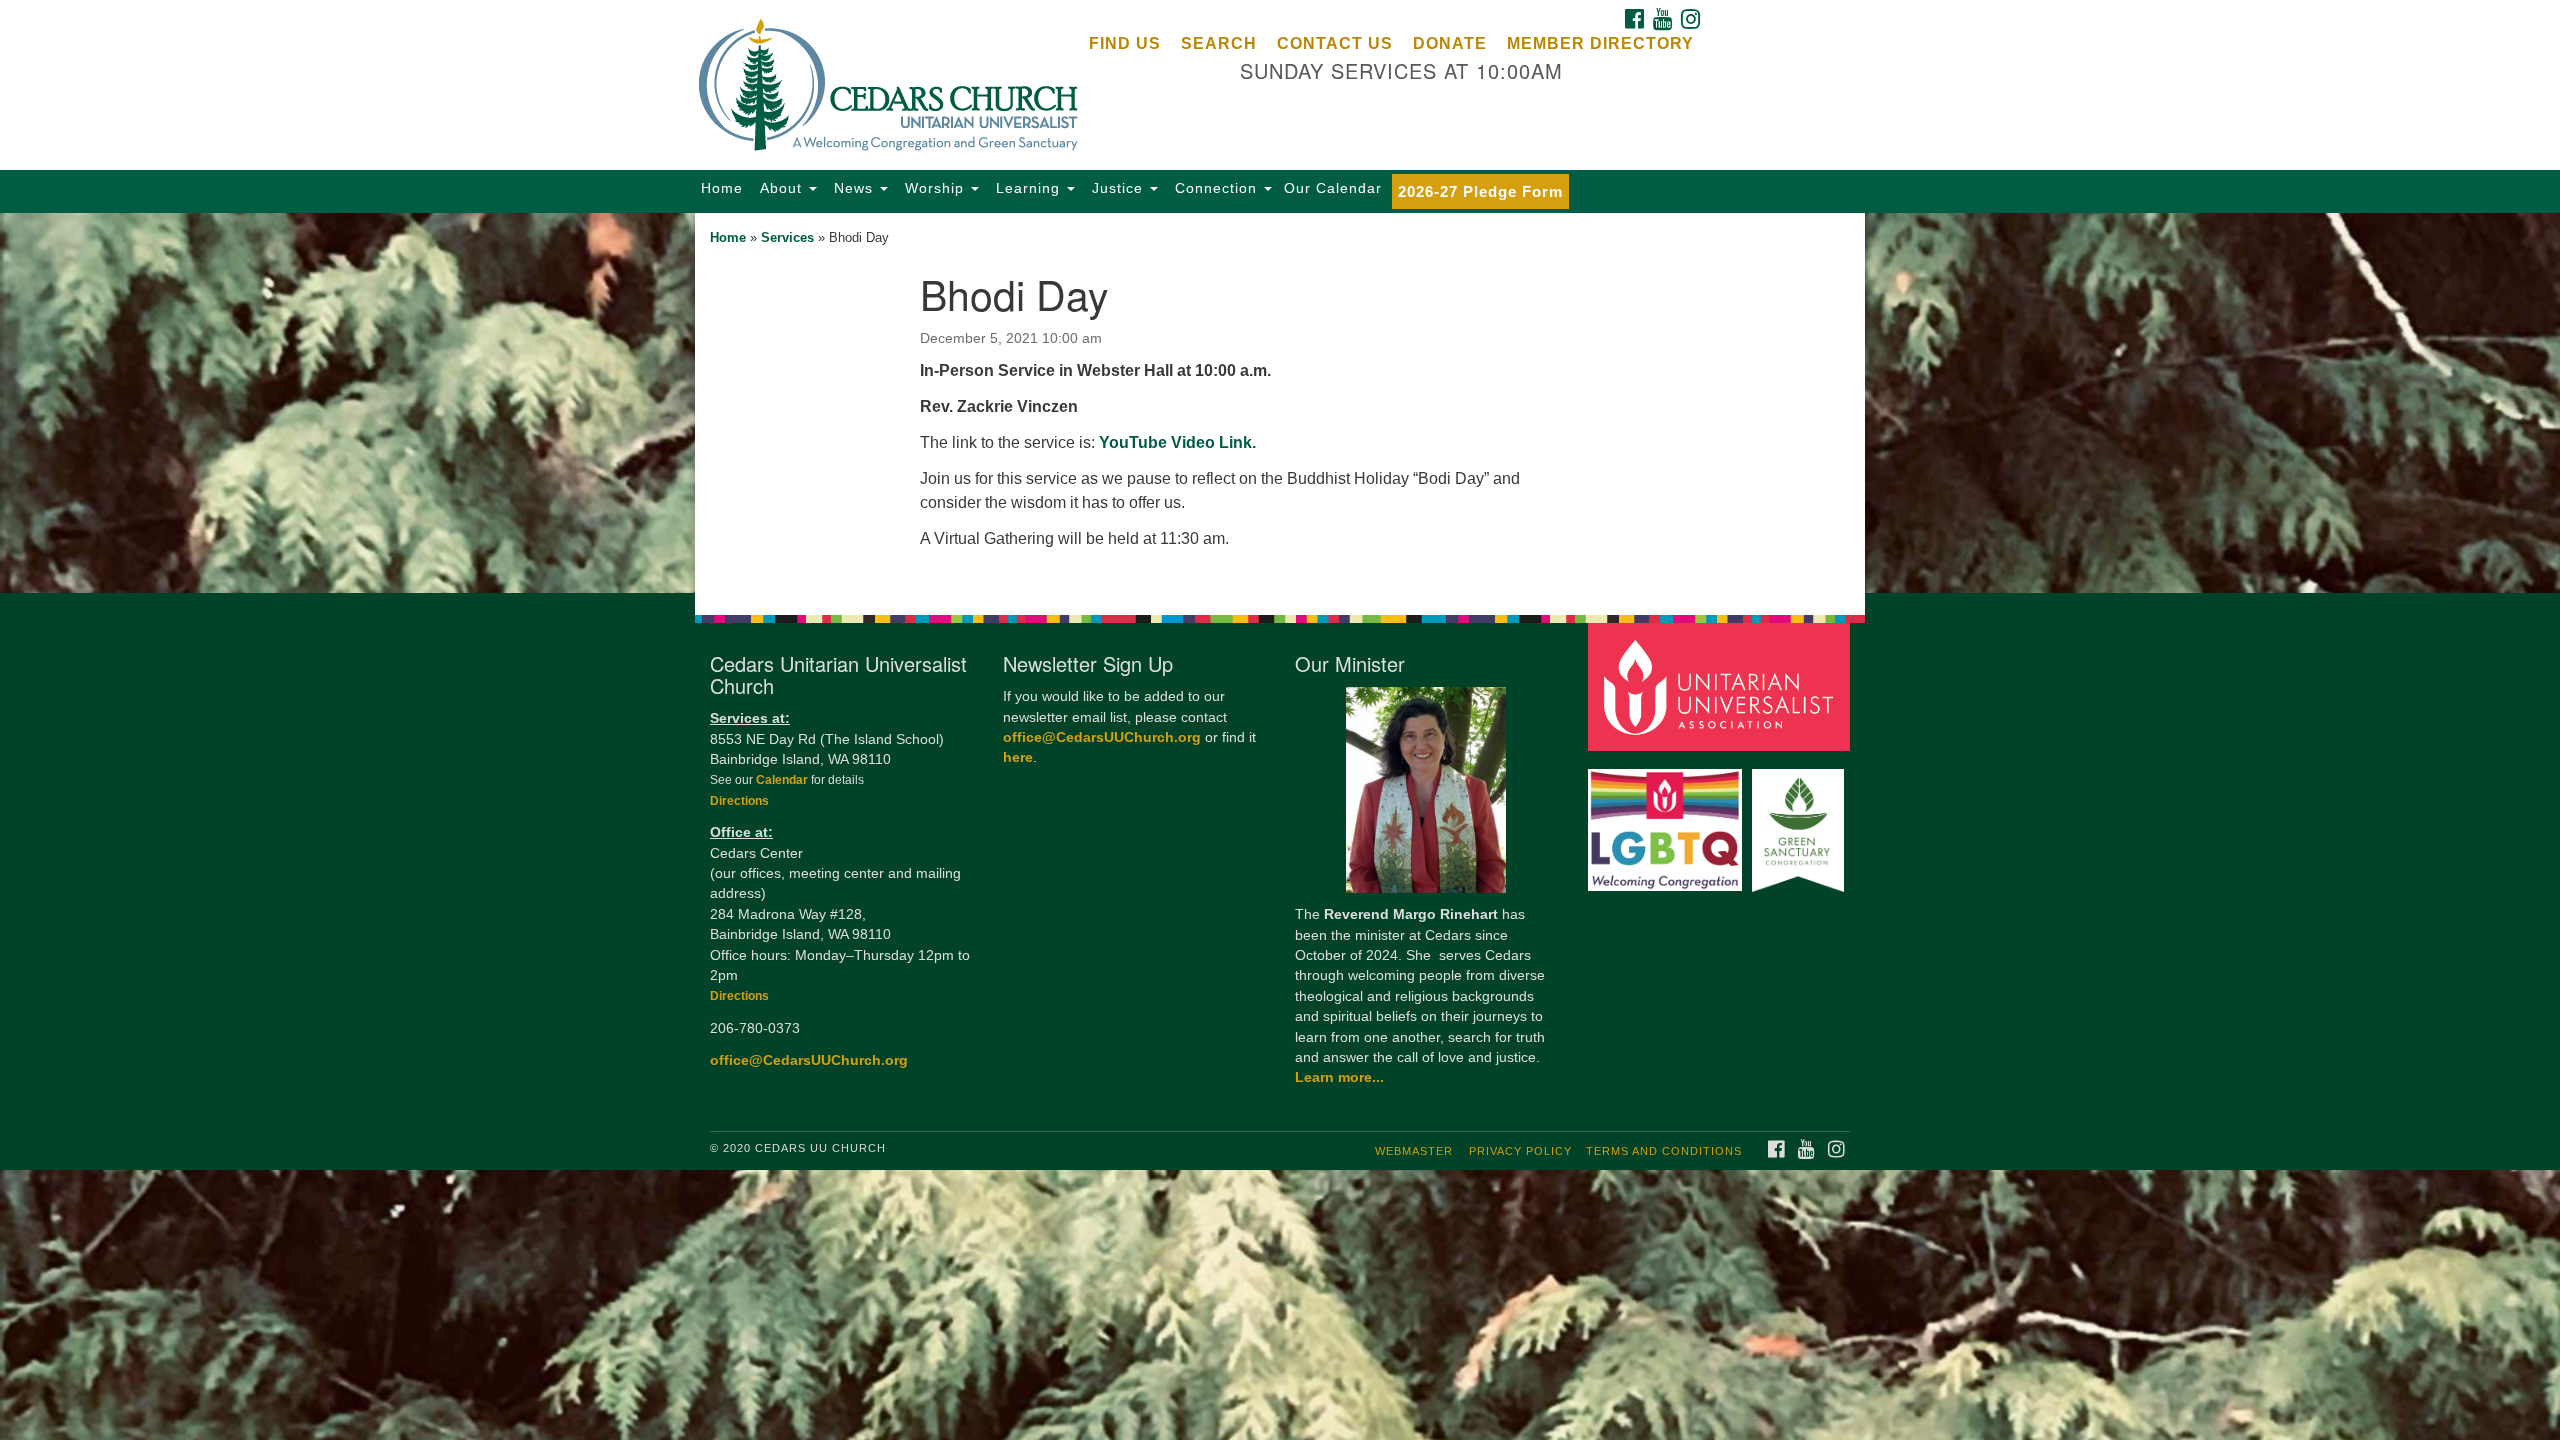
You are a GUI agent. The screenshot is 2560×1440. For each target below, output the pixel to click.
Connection (1216, 188)
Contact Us (1335, 43)
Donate (1450, 43)
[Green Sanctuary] (1800, 820)
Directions (739, 801)
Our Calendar (1333, 188)
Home (722, 188)
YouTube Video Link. (1177, 442)
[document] (1280, 403)
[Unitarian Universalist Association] (1722, 686)
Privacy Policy (1520, 1151)
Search (1219, 43)
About (781, 188)
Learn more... (1339, 1077)
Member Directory (1600, 43)
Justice (1117, 188)
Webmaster (1414, 1151)
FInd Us (1125, 43)
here (1018, 757)
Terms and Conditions (1664, 1151)
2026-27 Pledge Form (1480, 191)
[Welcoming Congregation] (1668, 820)
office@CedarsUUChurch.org (809, 1060)
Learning (1028, 188)
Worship (934, 188)
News (853, 188)
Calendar (783, 780)
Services (787, 237)
